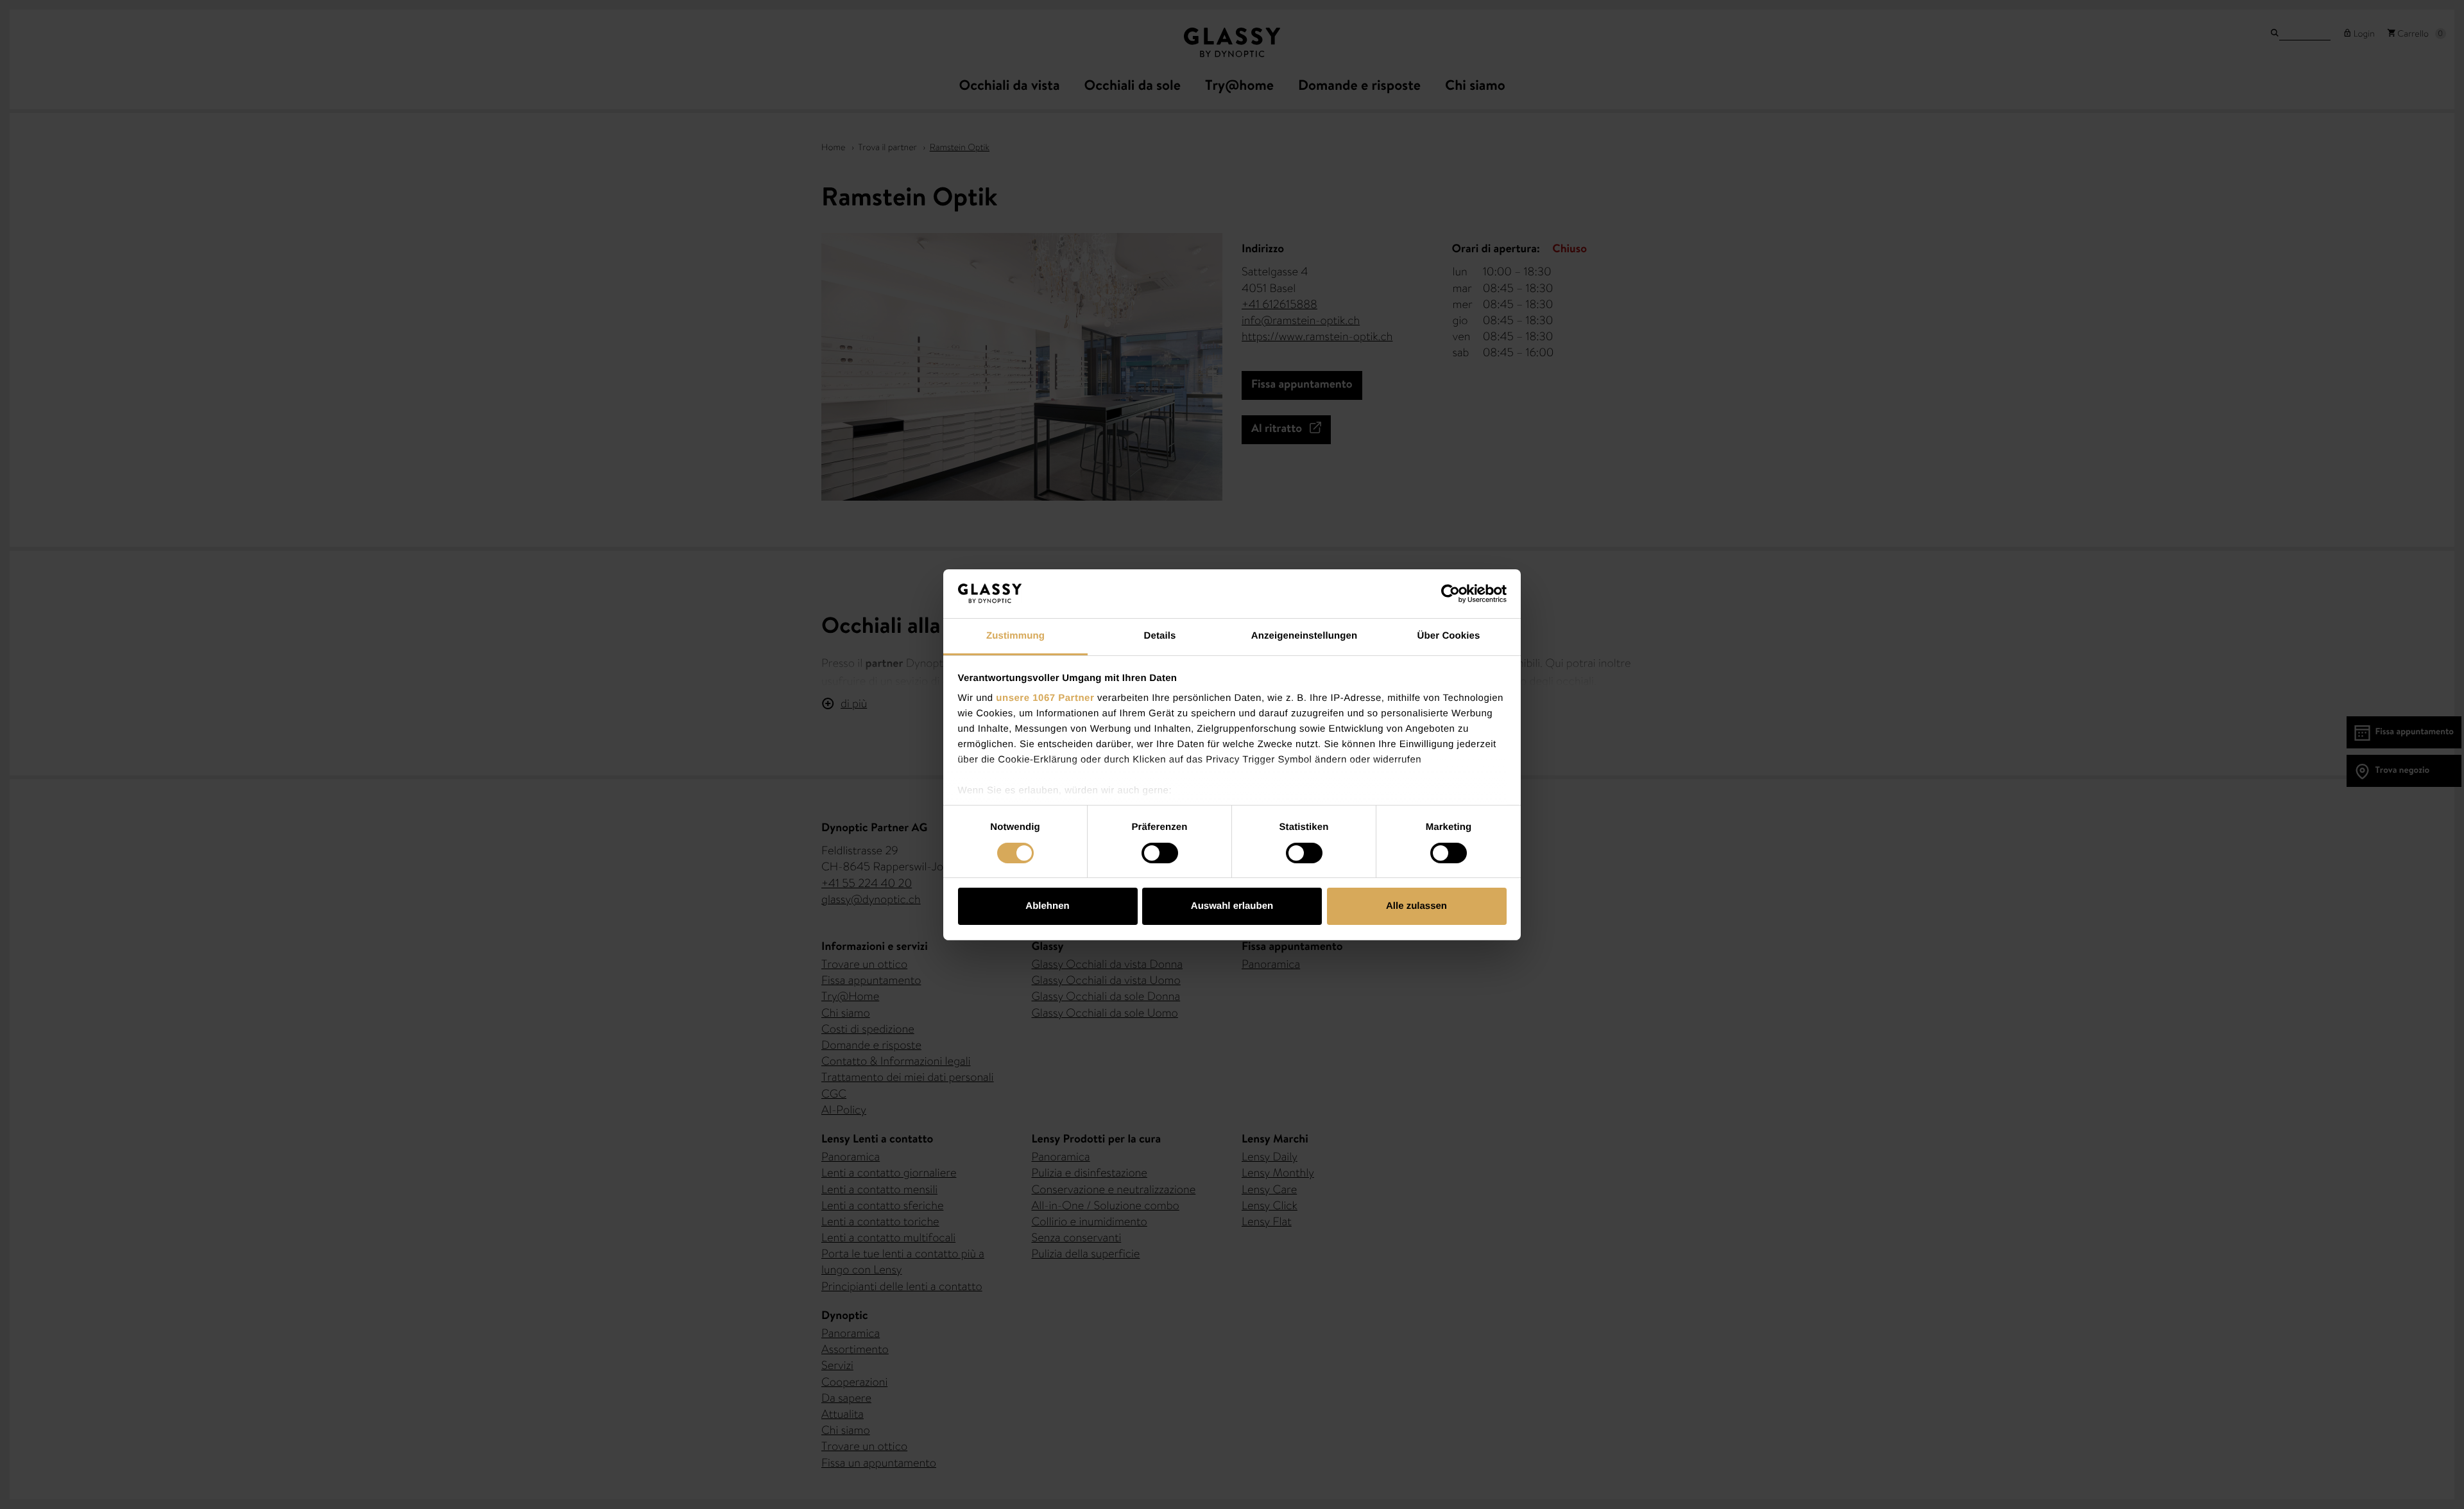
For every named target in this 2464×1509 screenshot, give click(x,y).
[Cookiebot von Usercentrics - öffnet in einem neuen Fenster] (1450, 594)
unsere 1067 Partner (1045, 698)
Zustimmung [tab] (1015, 636)
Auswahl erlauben (1232, 906)
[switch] (1160, 853)
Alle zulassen (1416, 906)
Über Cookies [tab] (1449, 636)
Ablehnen (1047, 906)
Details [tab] (1160, 636)
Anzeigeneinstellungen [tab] (1304, 636)
